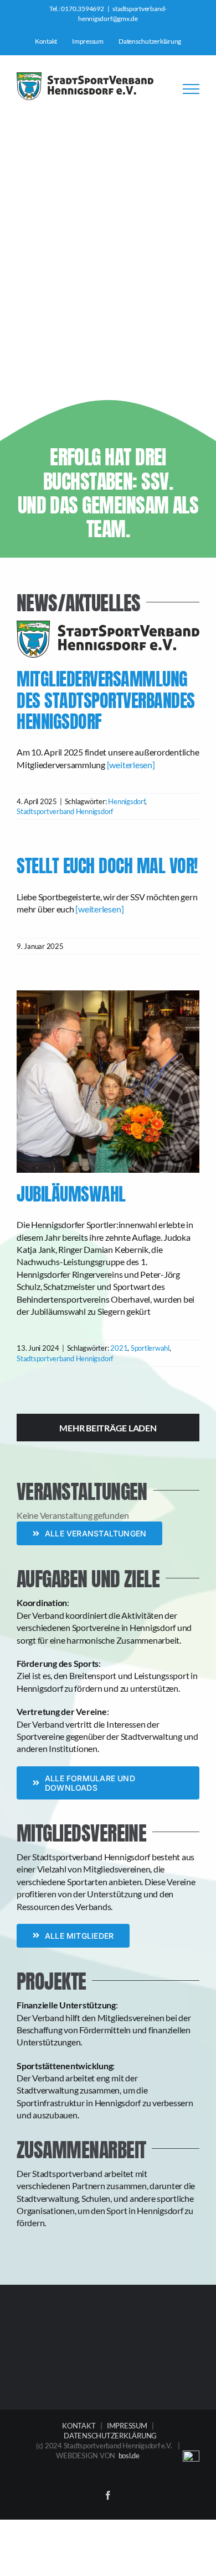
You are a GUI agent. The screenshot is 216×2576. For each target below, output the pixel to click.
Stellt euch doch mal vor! (107, 866)
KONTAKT (79, 2426)
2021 (119, 1348)
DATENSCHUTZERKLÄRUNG (110, 2436)
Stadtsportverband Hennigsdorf (65, 811)
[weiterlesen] (130, 765)
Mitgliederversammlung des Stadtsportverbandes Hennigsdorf (108, 649)
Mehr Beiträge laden (108, 1428)
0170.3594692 (82, 9)
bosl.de (128, 2456)
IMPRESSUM (127, 2426)
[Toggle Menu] (191, 89)
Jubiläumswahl (71, 1194)
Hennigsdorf (126, 801)
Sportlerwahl (150, 1348)
